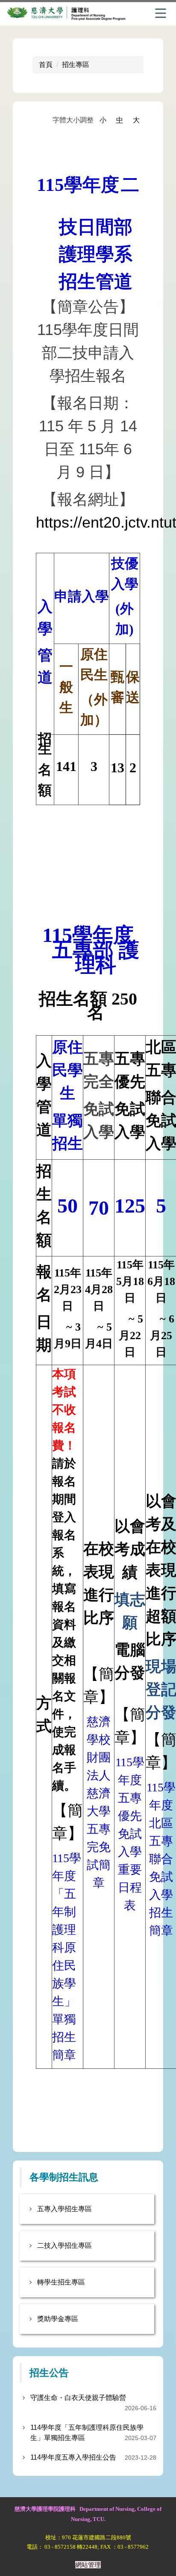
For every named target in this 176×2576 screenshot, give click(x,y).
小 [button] (103, 120)
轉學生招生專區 (61, 2282)
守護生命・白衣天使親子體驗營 (78, 2398)
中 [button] (120, 120)
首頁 (46, 65)
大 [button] (136, 120)
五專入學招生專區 (65, 2209)
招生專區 (76, 65)
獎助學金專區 (58, 2319)
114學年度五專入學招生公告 (73, 2457)
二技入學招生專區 (65, 2245)
